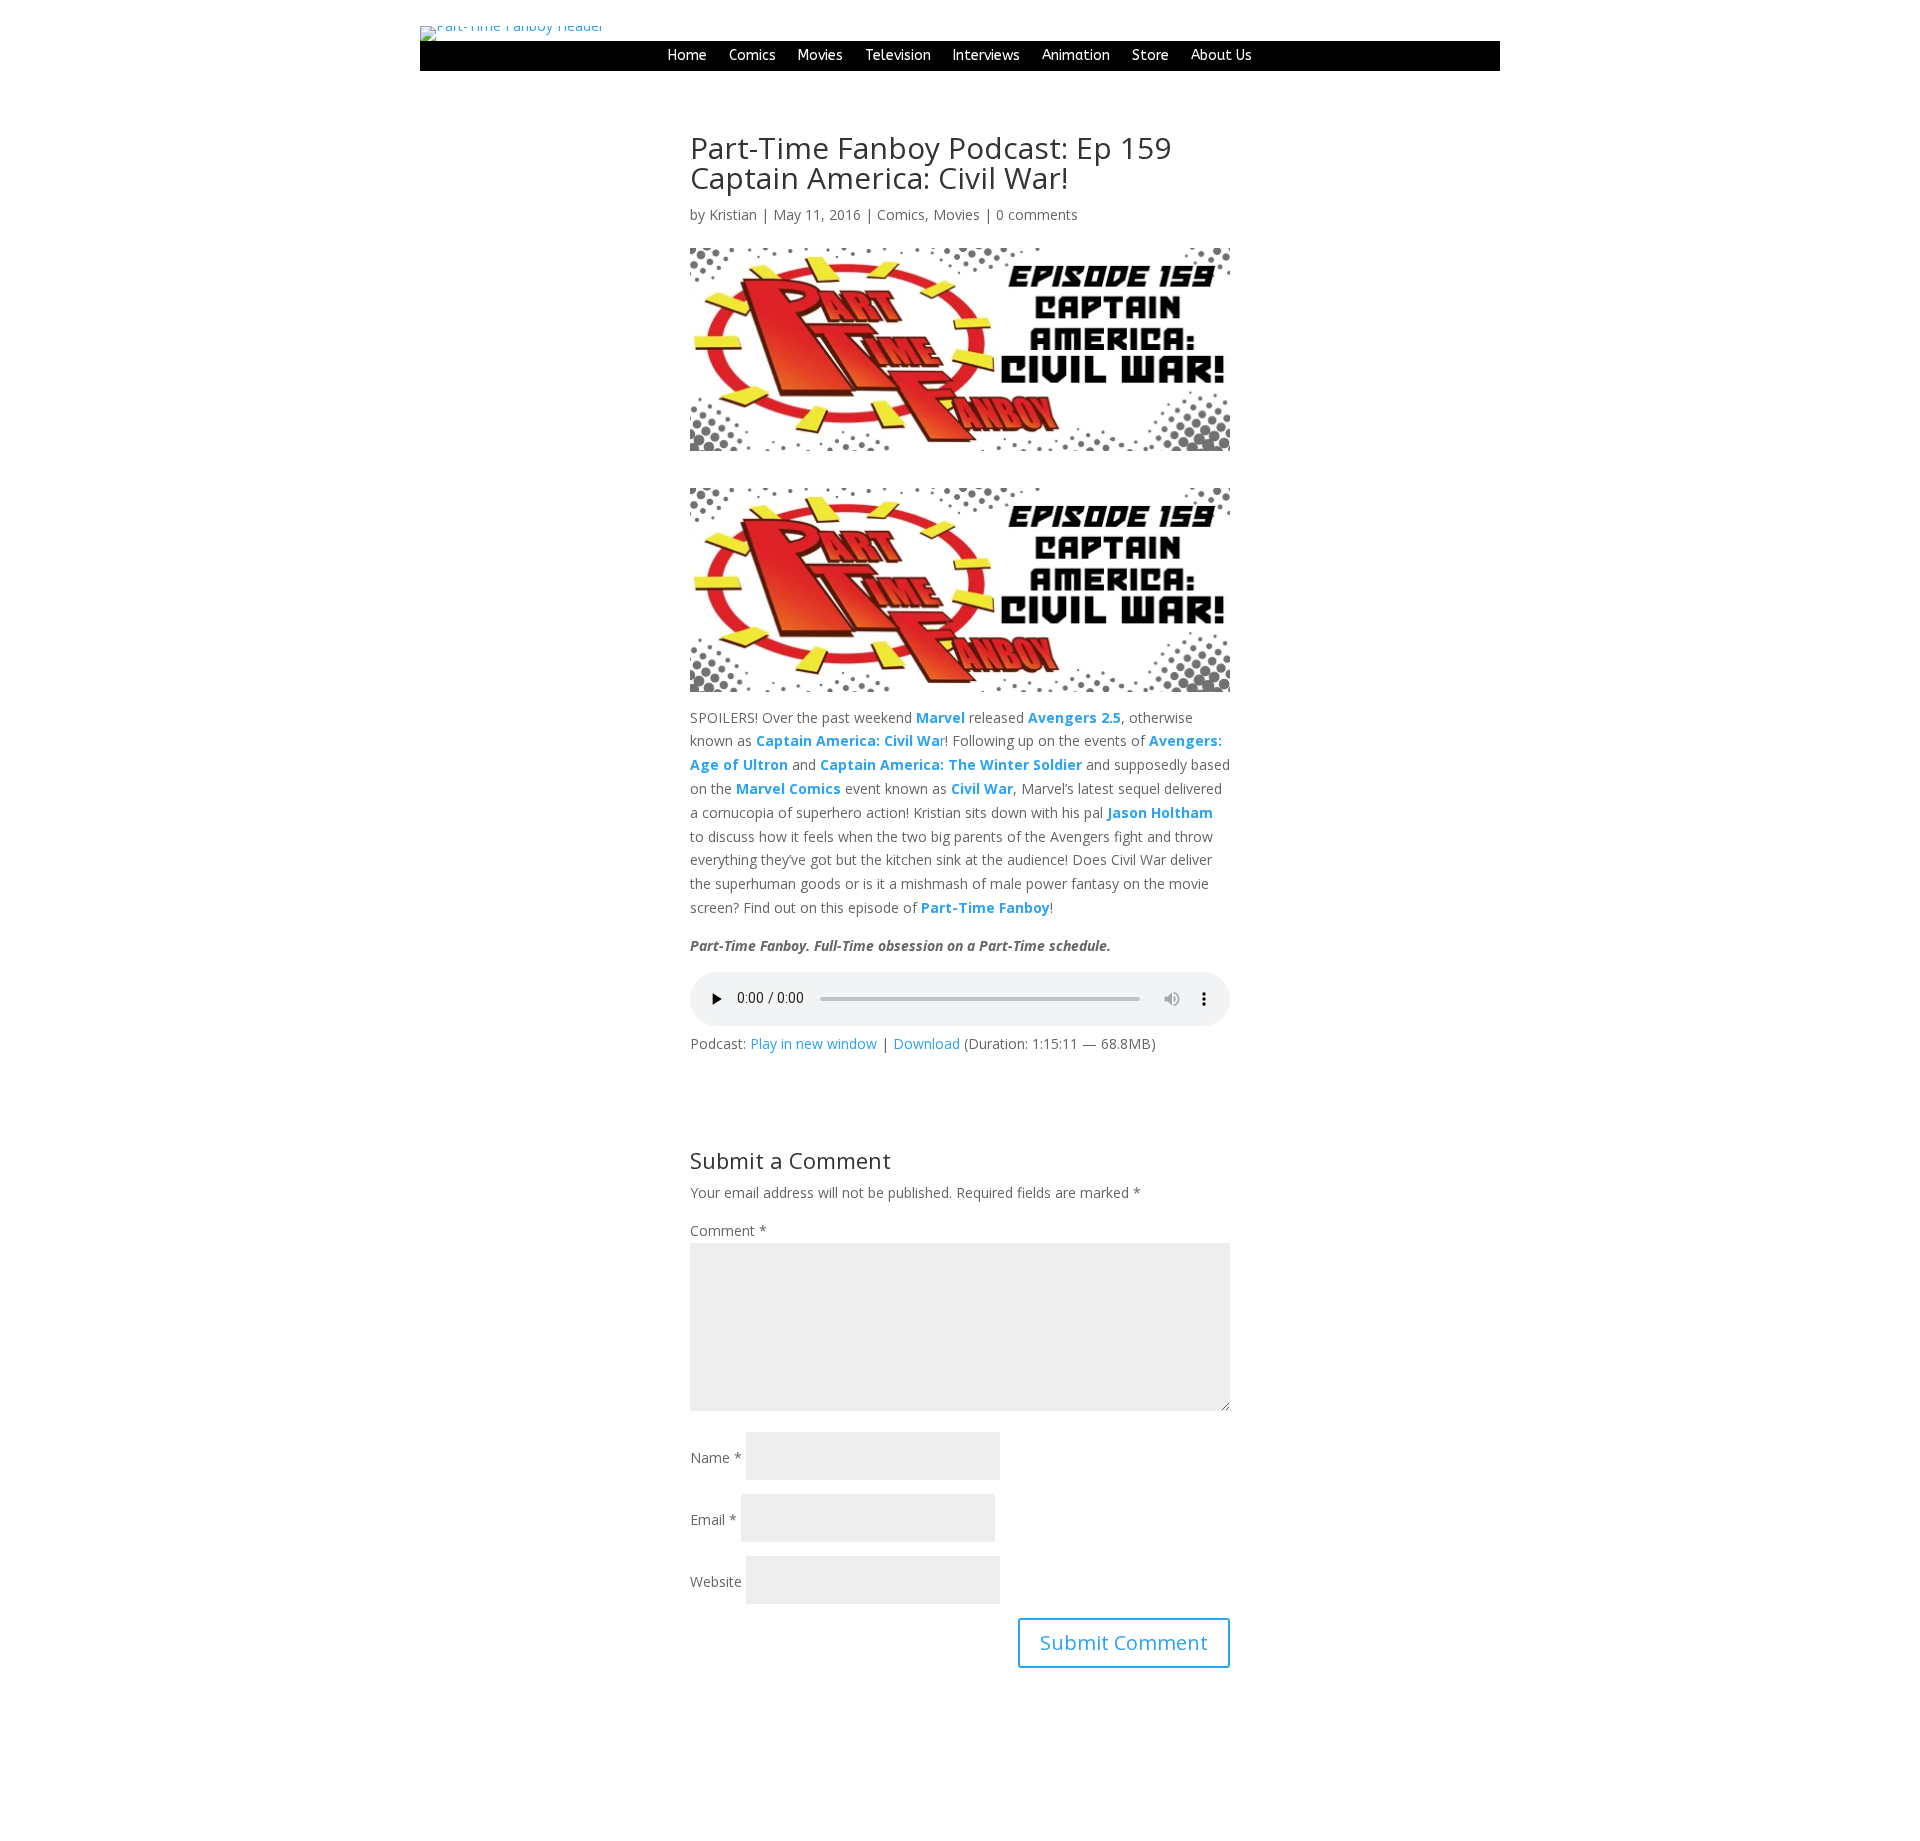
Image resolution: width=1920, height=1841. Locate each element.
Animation (1076, 56)
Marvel (940, 717)
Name (716, 1457)
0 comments (1037, 214)
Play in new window (813, 1043)
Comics (752, 56)
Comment (728, 1230)
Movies (820, 56)
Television (898, 56)
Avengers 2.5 (1074, 717)
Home (687, 56)
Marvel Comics (788, 788)
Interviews (986, 56)
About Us (1221, 56)
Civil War (982, 788)
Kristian (733, 214)
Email (713, 1519)
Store (1150, 56)
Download (926, 1043)
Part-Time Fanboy (985, 907)
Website (716, 1581)
